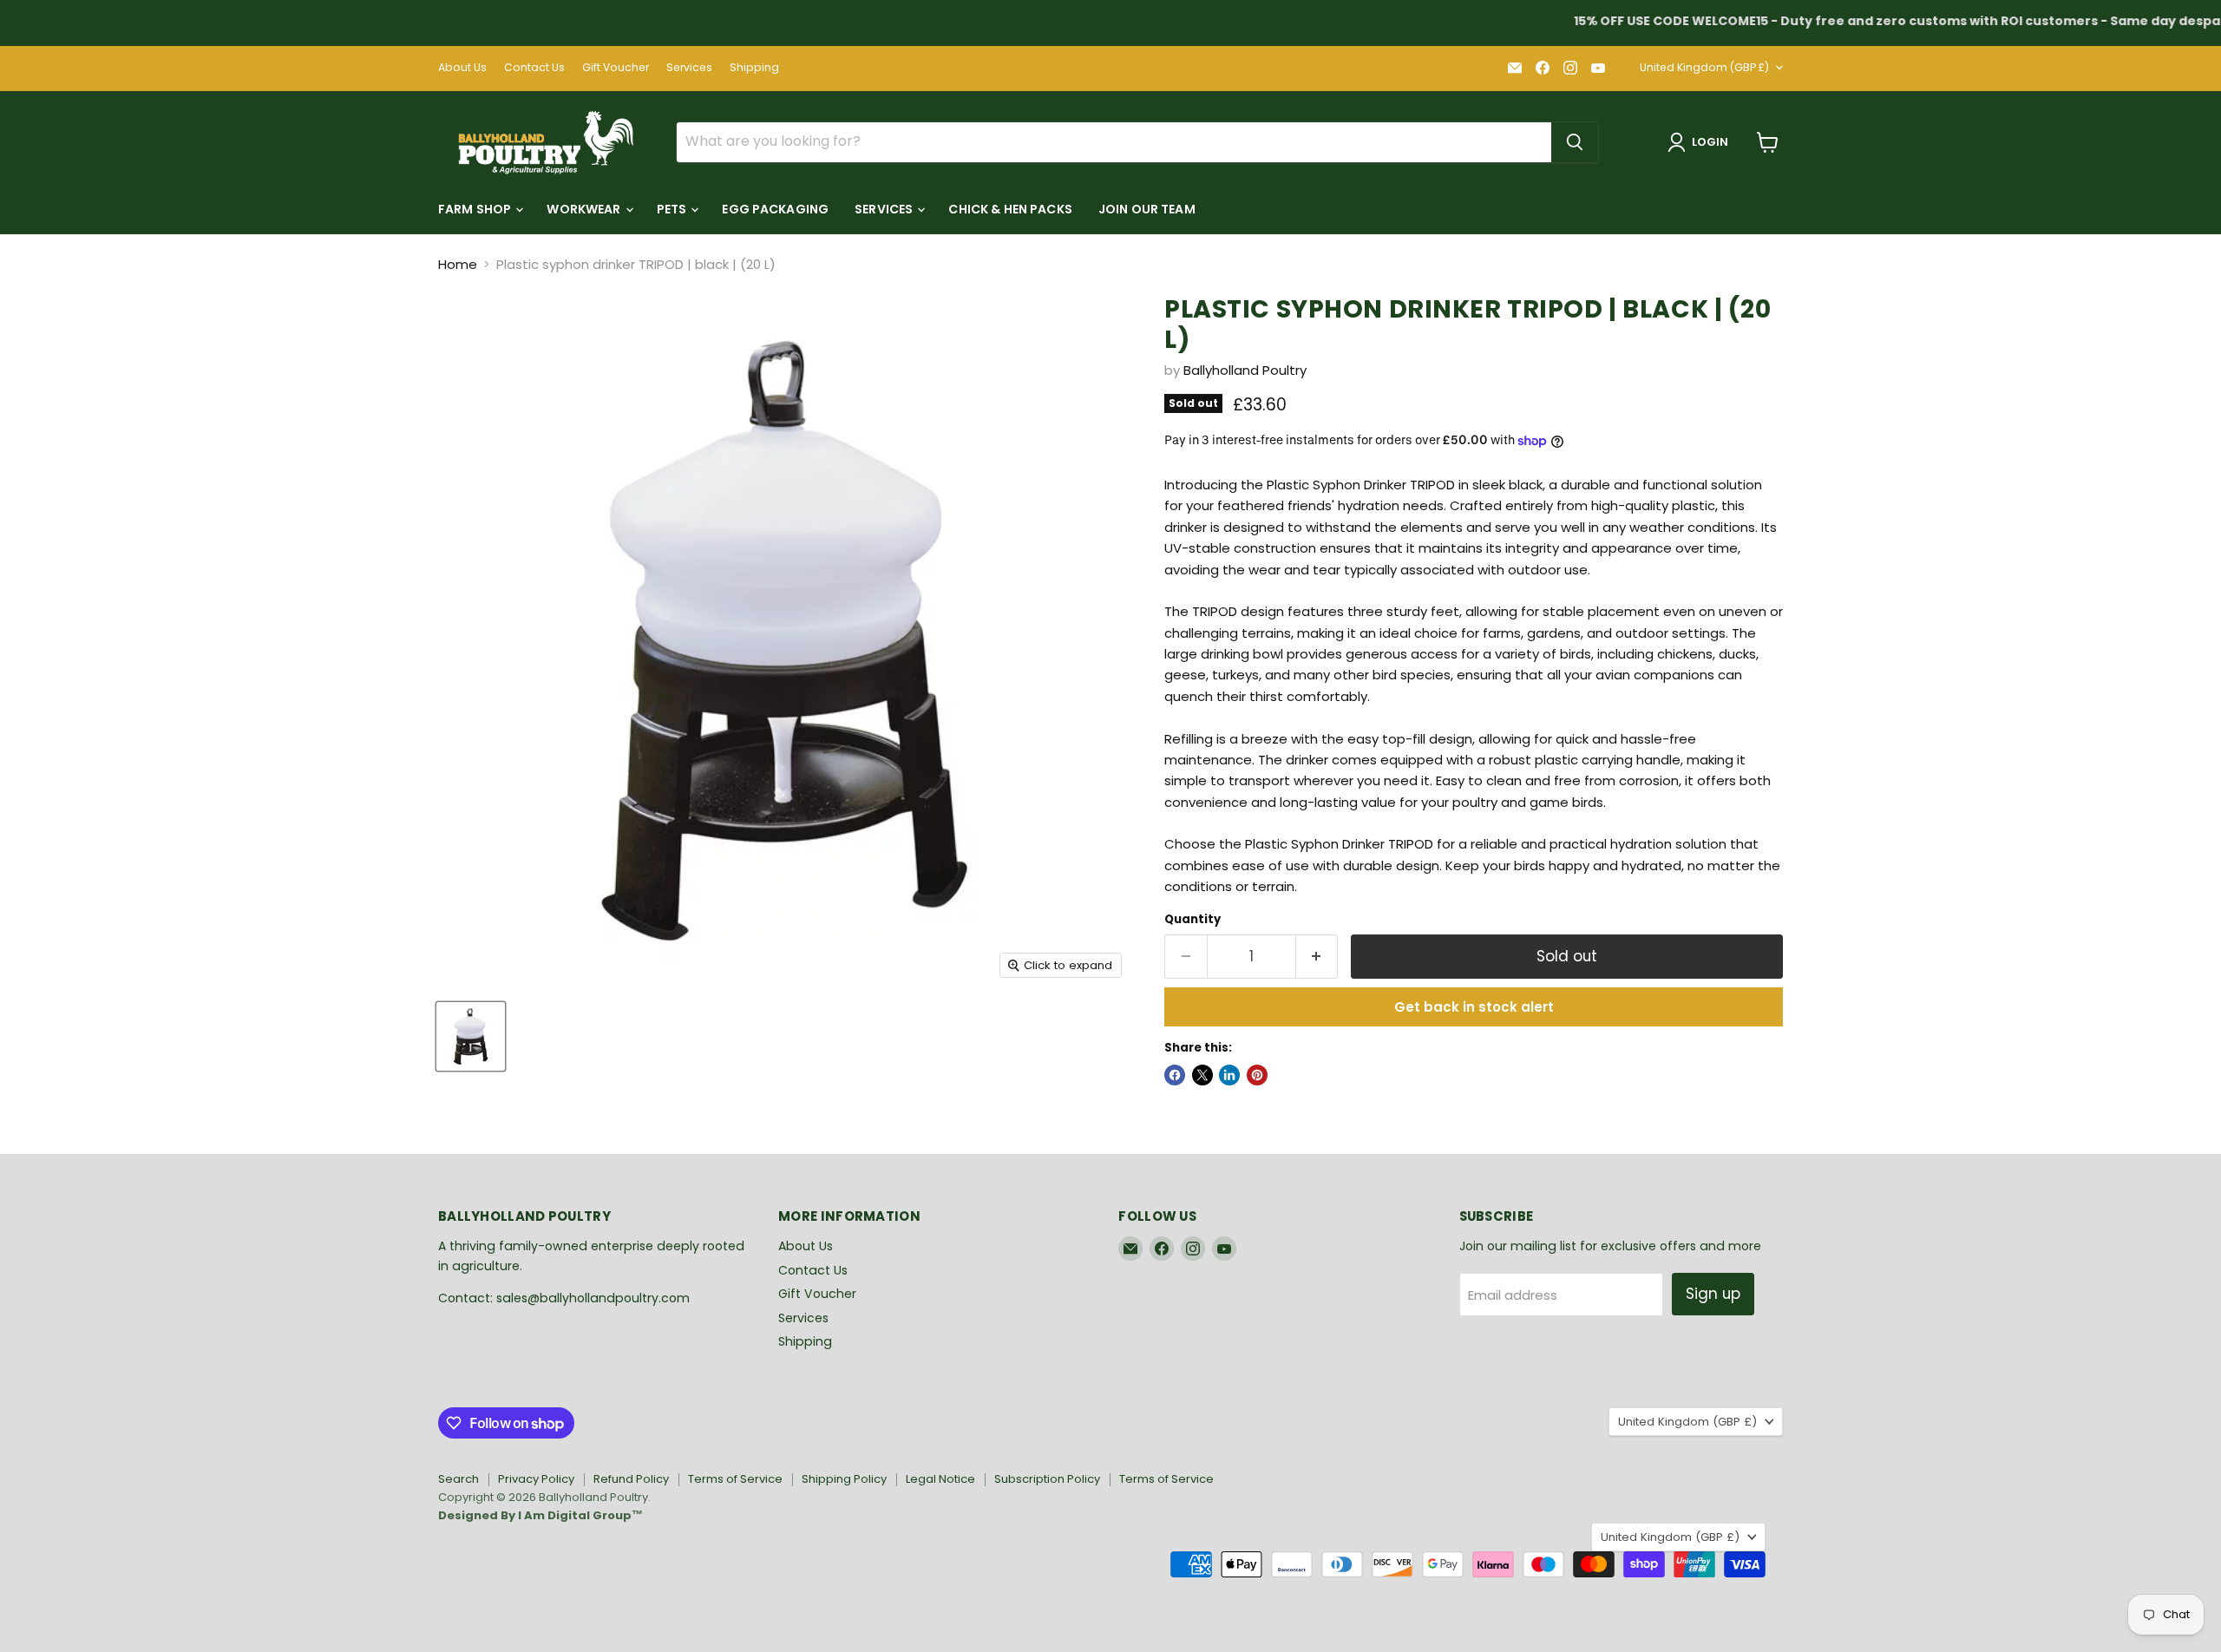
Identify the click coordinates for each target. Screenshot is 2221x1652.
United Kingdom (1704, 67)
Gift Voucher (616, 68)
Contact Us (534, 68)
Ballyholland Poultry (1245, 370)
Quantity (1192, 919)
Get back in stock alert (1474, 1007)
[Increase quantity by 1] (1317, 957)
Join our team (1147, 209)
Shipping (754, 68)
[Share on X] (1202, 1075)
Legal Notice (940, 1479)
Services (689, 68)
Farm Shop (476, 209)
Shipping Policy (844, 1479)
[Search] (1575, 142)
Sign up (1713, 1294)
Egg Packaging (775, 209)
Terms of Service (735, 1479)
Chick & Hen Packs (1010, 209)
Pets (673, 209)
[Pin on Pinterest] (1257, 1075)
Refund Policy (631, 1479)
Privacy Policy (536, 1479)
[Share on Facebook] (1175, 1075)
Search (459, 1479)
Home (458, 264)
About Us (462, 68)
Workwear (585, 209)
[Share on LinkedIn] (1229, 1075)
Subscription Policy (1047, 1479)
